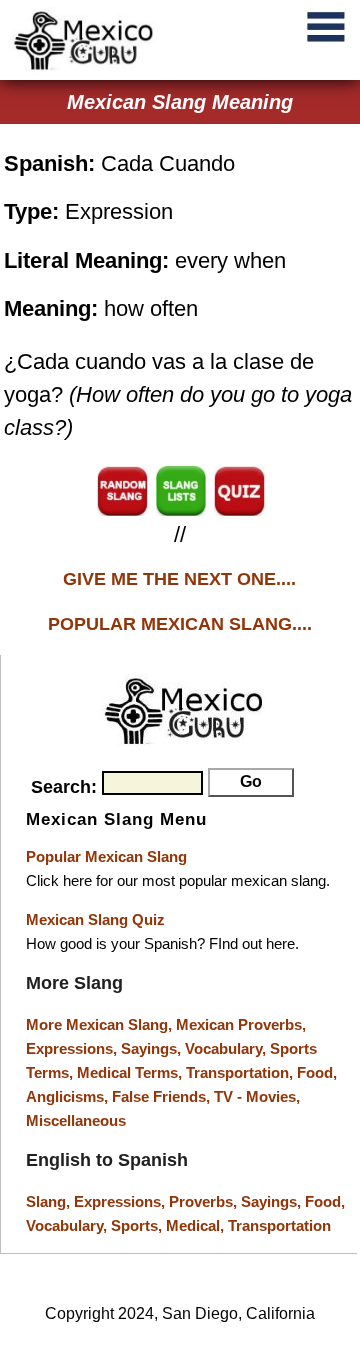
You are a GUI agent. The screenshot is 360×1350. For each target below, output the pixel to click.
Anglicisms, (69, 1096)
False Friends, (163, 1096)
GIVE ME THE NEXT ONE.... (179, 579)
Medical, (197, 1225)
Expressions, (71, 1048)
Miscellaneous (76, 1120)
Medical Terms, (131, 1072)
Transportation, (241, 1072)
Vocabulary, (227, 1048)
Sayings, (153, 1048)
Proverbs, (205, 1201)
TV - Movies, (257, 1096)
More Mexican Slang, (101, 1024)
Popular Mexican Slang (106, 856)
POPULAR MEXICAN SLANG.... (180, 624)
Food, (317, 1072)
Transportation (279, 1225)
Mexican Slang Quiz (95, 919)
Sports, (138, 1225)
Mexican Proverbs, (241, 1024)
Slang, (50, 1201)
